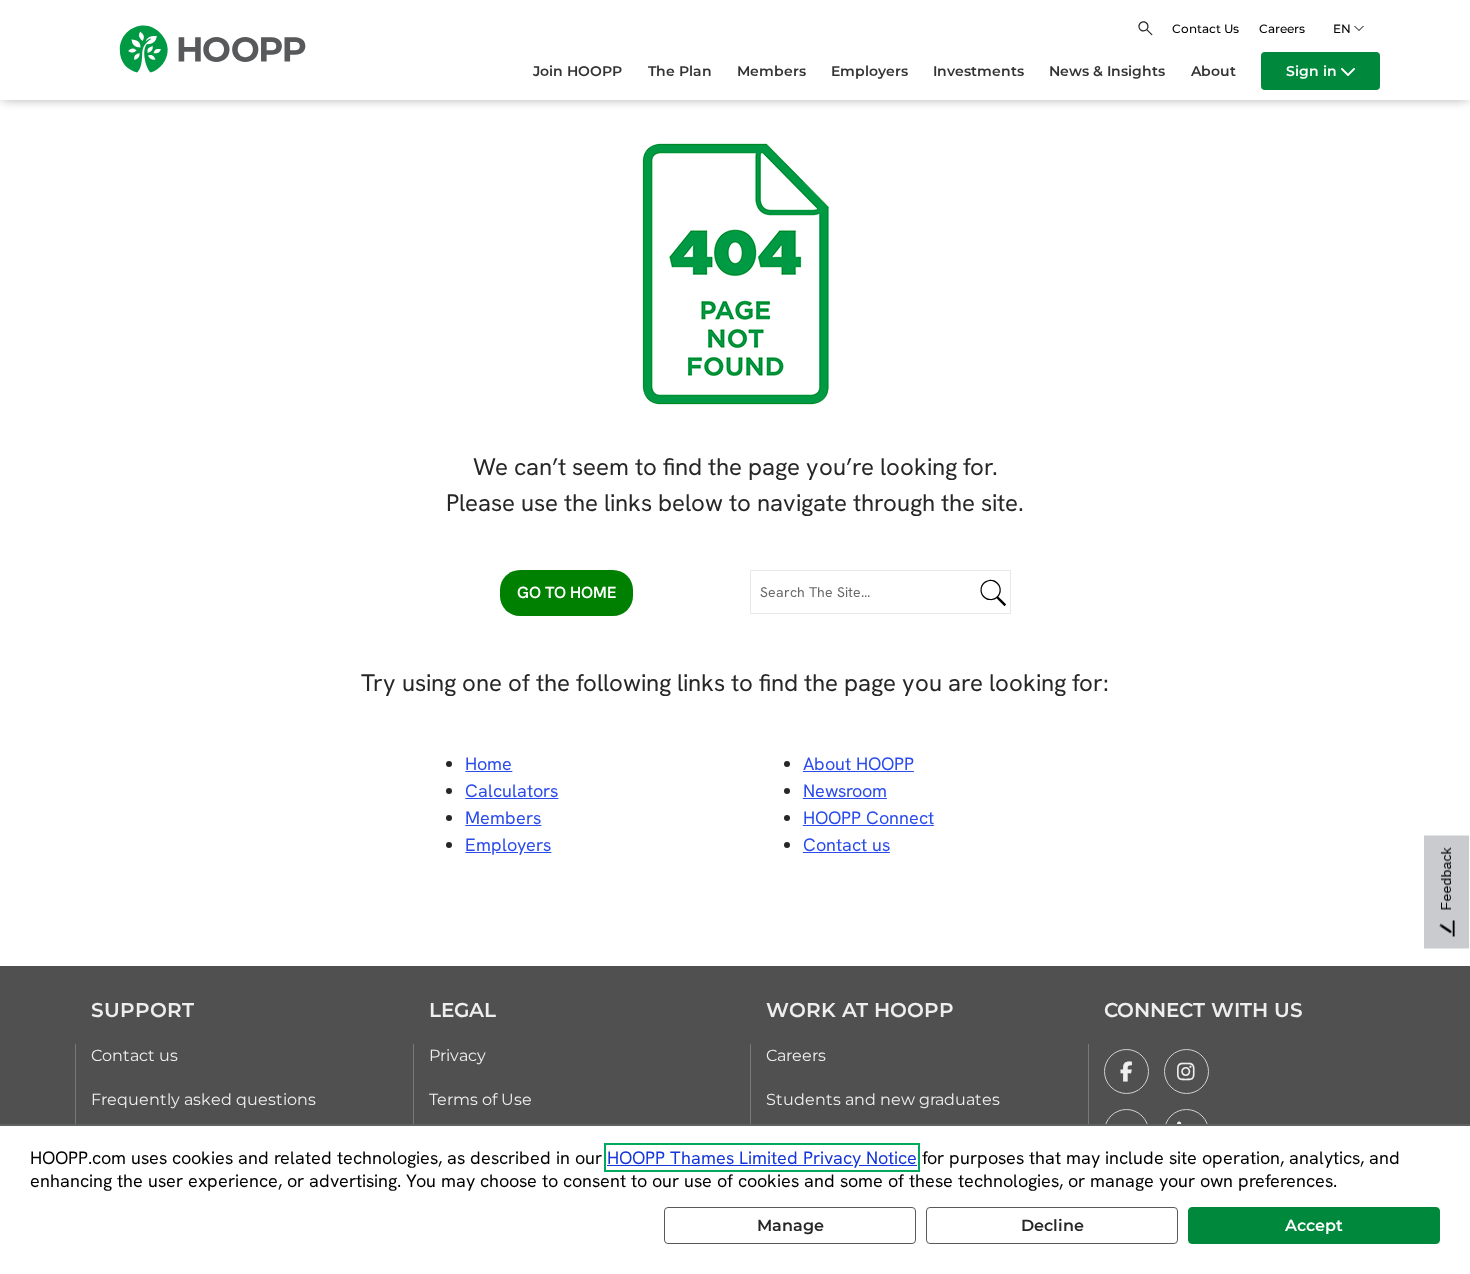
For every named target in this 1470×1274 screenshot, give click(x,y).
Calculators (511, 790)
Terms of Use (480, 1099)
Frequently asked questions (203, 1099)
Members (503, 817)
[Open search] (1145, 28)
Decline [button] (1052, 1225)
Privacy (457, 1055)
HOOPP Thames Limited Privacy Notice (762, 1157)
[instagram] (1186, 1071)
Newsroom (845, 790)
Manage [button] (790, 1225)
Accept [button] (1314, 1225)
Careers (1282, 28)
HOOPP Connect (868, 817)
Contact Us (1205, 28)
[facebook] (1126, 1071)
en (1342, 28)
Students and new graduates (883, 1099)
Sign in (1313, 71)
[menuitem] (590, 71)
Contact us (134, 1055)
